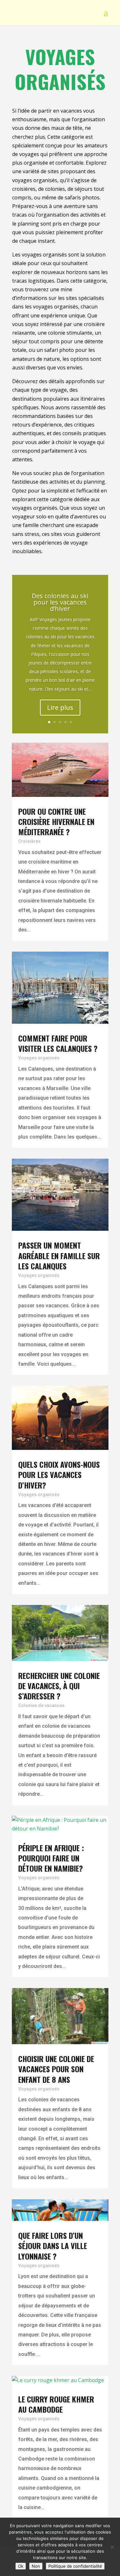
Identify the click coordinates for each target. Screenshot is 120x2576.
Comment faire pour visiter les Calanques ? (58, 1043)
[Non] (112, 2547)
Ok (21, 2566)
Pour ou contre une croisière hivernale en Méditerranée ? (56, 821)
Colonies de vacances (41, 1705)
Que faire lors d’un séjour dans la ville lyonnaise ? (53, 2246)
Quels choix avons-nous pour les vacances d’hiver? (59, 1474)
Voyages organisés (39, 1058)
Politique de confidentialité (75, 2566)
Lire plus (60, 707)
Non (36, 2566)
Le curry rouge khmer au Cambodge (56, 2404)
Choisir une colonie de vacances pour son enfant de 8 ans (56, 2069)
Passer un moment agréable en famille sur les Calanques (59, 1255)
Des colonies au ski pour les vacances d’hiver (60, 602)
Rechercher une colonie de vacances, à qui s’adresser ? (59, 1686)
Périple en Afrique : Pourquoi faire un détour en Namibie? (51, 1858)
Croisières (29, 841)
